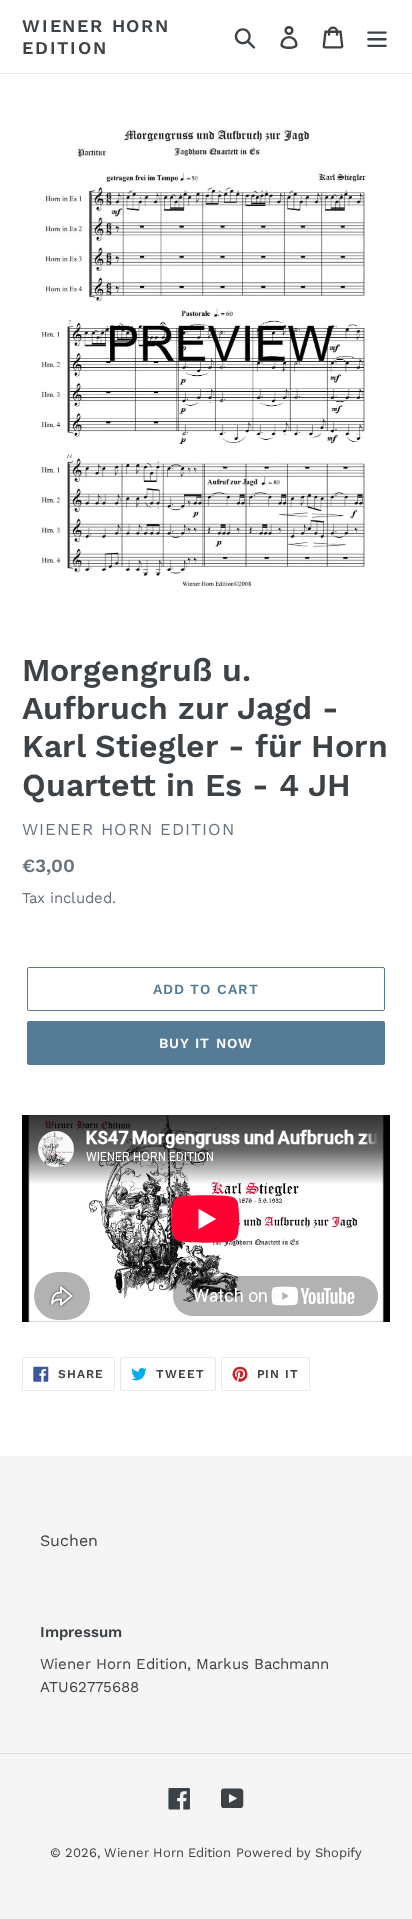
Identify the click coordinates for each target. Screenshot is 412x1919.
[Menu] (377, 36)
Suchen (69, 1540)
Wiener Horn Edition (96, 36)
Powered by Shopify (299, 1852)
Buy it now (206, 1043)
